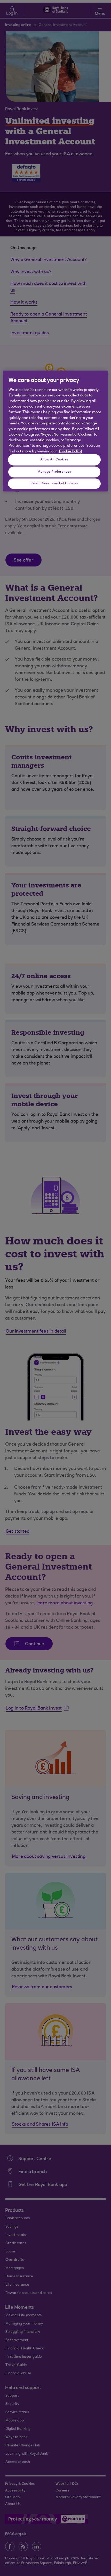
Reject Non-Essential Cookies (54, 483)
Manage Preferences (54, 472)
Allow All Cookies (54, 459)
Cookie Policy (70, 451)
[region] (56, 431)
